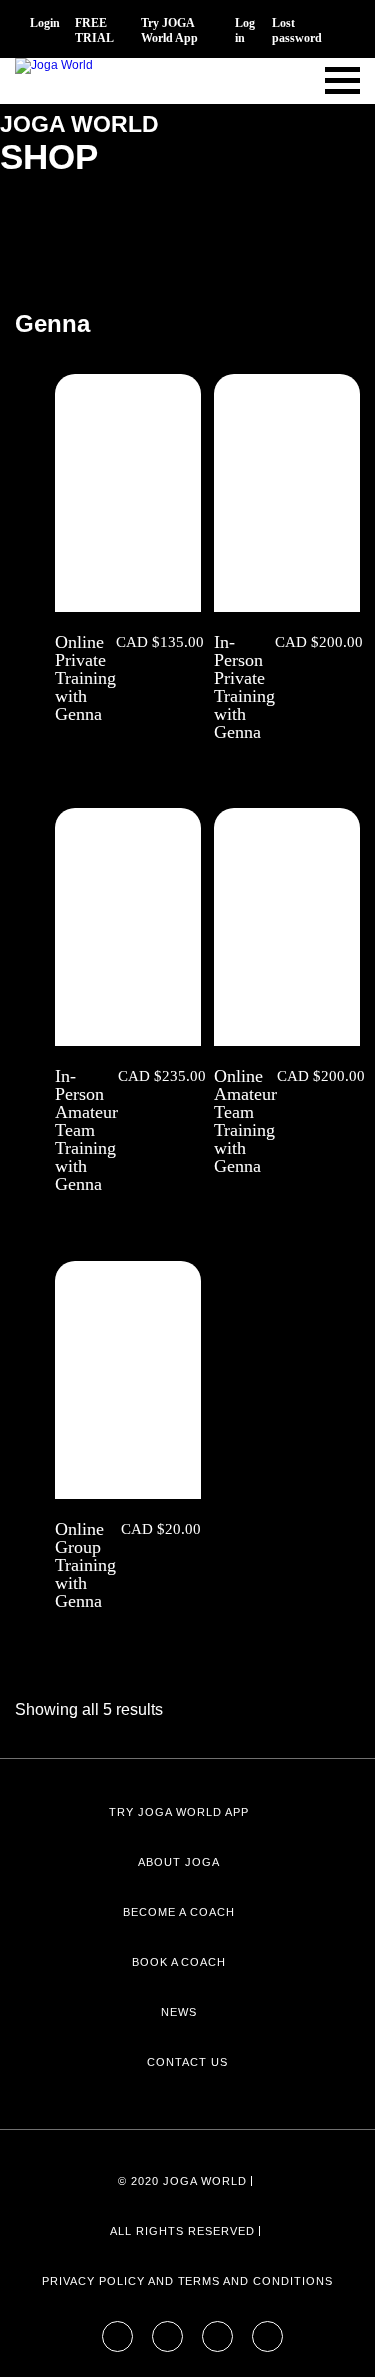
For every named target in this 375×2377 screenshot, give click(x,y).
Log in (245, 30)
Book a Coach (179, 1962)
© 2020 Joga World (182, 2181)
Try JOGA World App (169, 30)
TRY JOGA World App (178, 1812)
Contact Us (187, 2062)
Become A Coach (178, 1912)
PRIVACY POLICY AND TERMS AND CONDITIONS (187, 2281)
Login (45, 23)
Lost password (297, 30)
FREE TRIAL (94, 30)
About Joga (179, 1862)
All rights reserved (182, 2231)
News (179, 2012)
